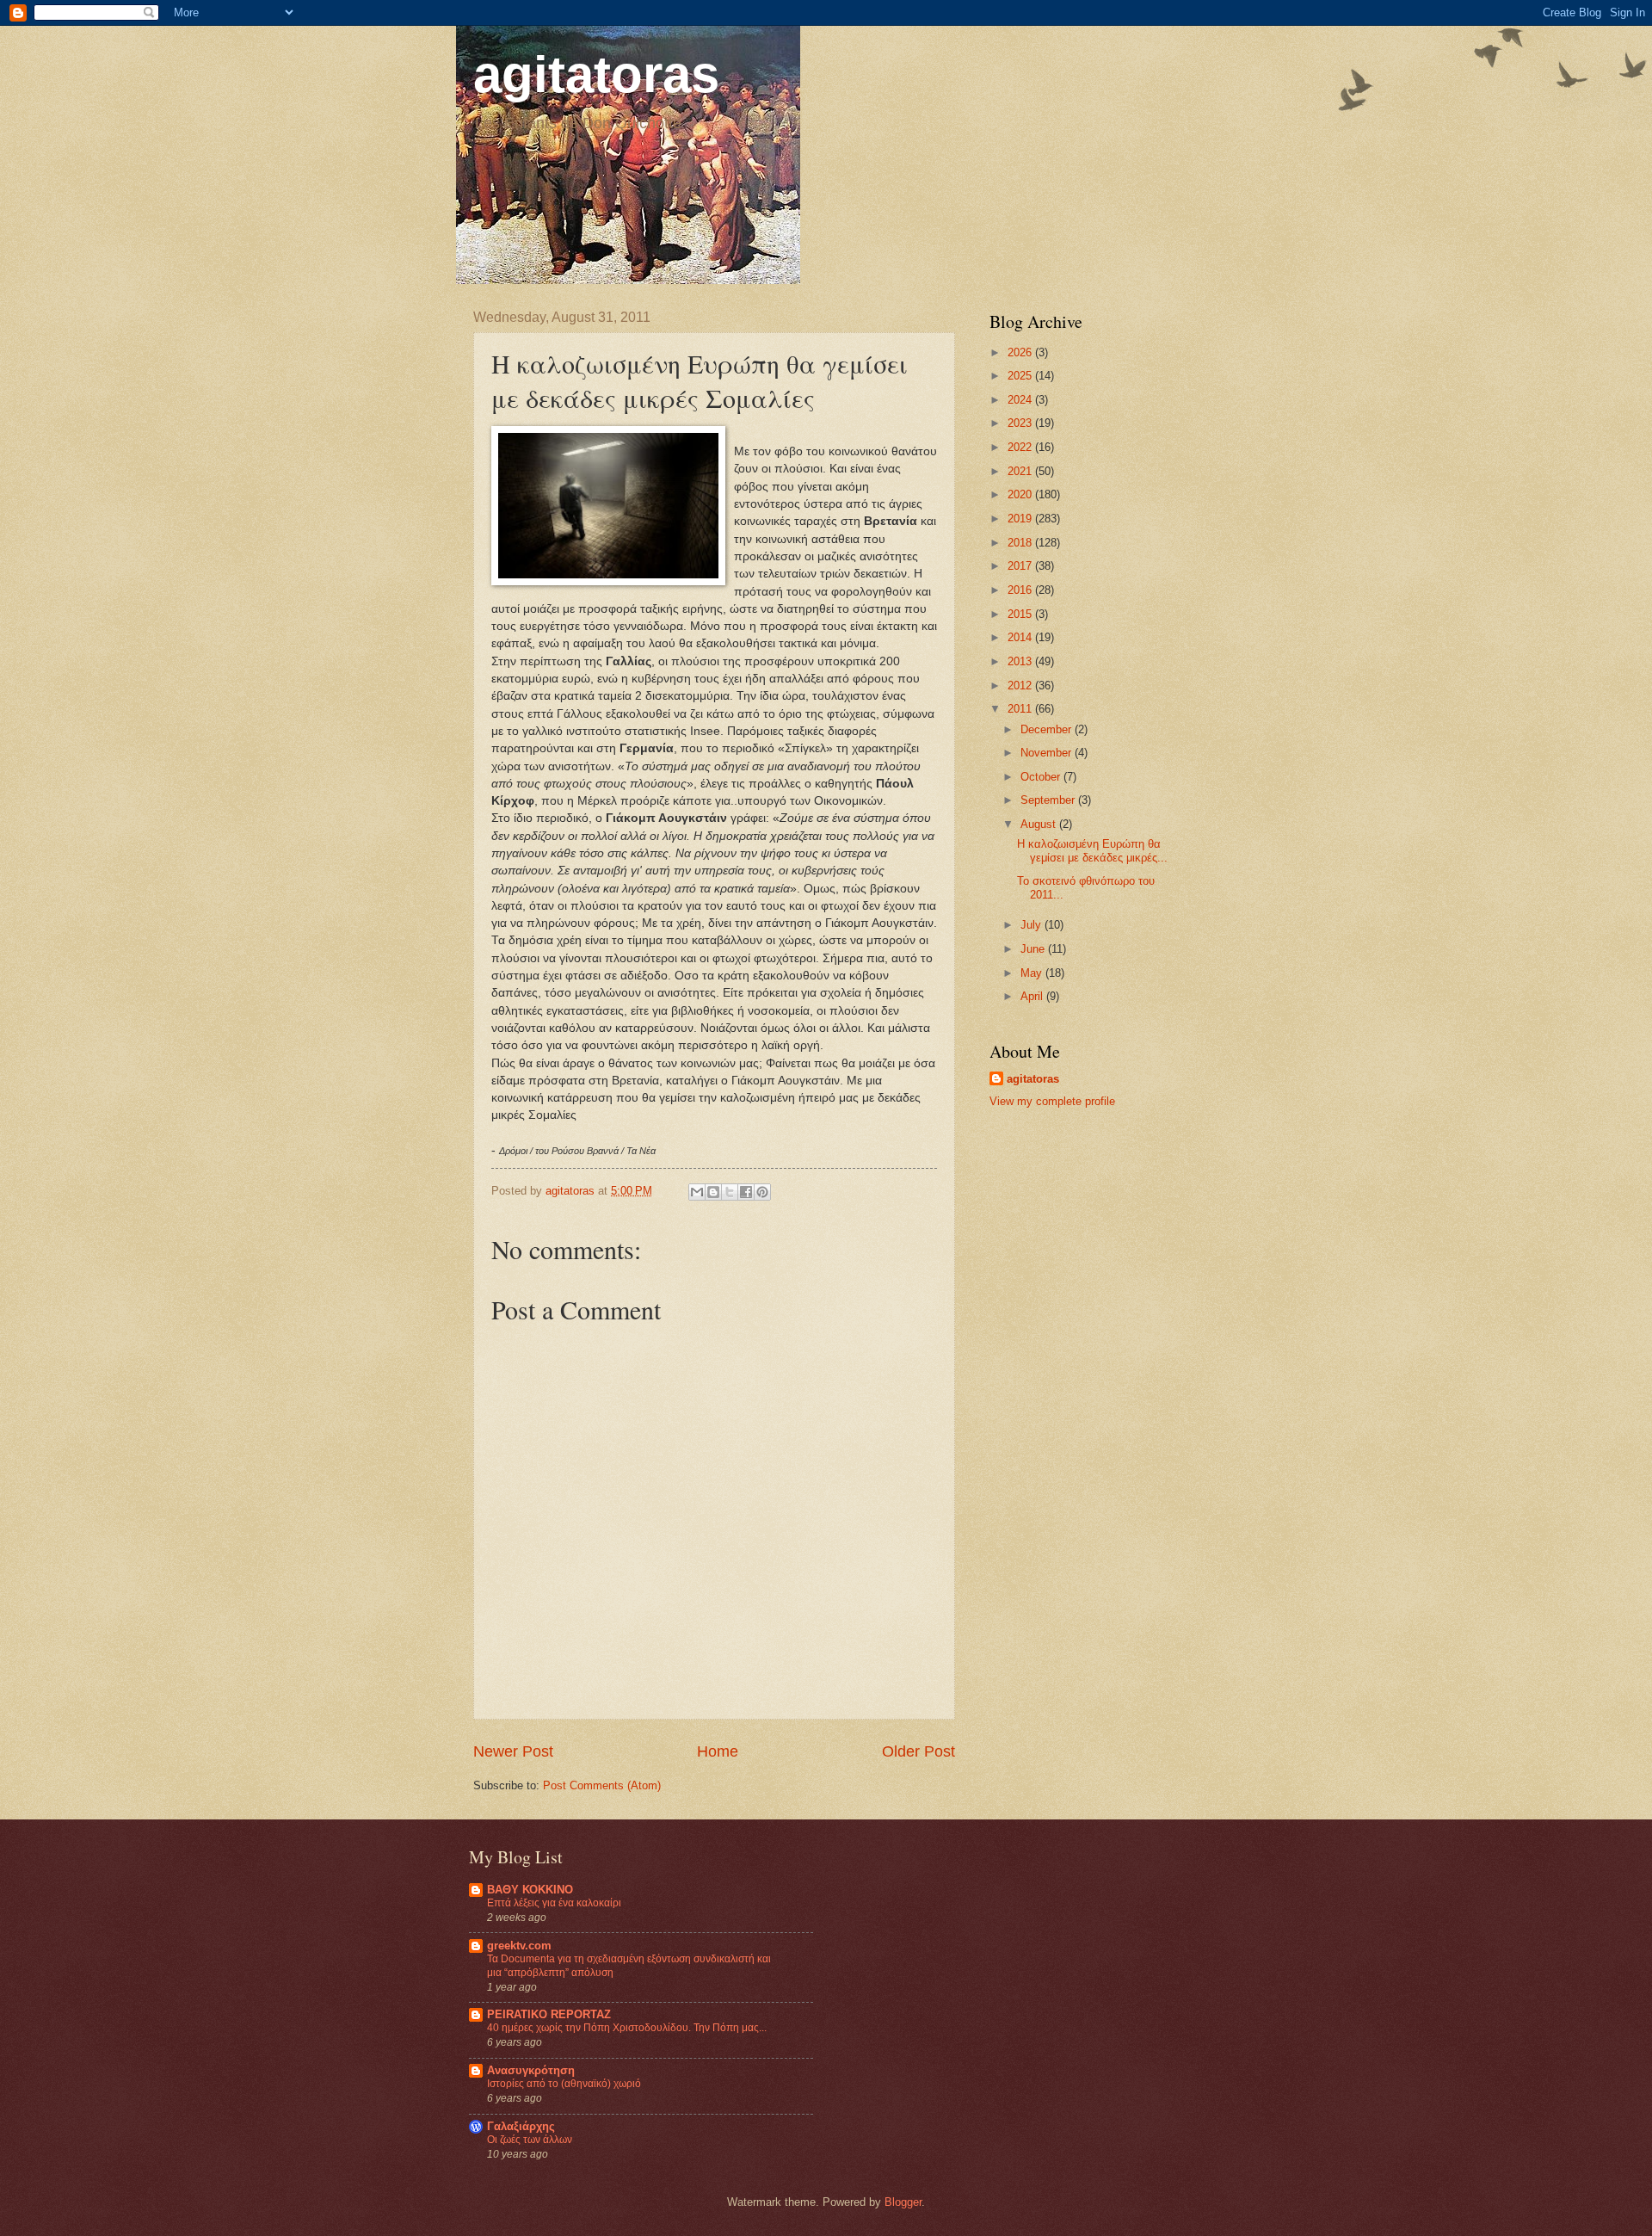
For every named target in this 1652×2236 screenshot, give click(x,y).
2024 (1021, 400)
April (1033, 996)
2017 (1021, 566)
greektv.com (519, 1946)
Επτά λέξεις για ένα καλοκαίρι (554, 1903)
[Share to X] (730, 1192)
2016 (1021, 590)
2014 (1021, 637)
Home (718, 1751)
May (1033, 973)
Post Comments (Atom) (602, 1785)
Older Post (918, 1751)
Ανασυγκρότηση (531, 2070)
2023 (1021, 423)
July (1032, 925)
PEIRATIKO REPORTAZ (549, 2014)
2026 (1021, 352)
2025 (1021, 376)
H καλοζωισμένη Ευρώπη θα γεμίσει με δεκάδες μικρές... (1092, 850)
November (1048, 753)
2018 (1021, 543)
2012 (1021, 686)
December (1048, 729)
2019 (1021, 519)
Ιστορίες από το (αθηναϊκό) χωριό (564, 2084)
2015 (1021, 614)
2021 (1021, 471)
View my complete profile (1052, 1101)
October (1042, 777)
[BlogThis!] (713, 1192)
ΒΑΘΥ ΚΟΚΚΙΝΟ (530, 1890)
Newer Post (513, 1751)
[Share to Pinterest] (762, 1192)
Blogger (903, 2202)
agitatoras (596, 74)
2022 (1021, 447)
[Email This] (697, 1192)
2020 (1021, 494)
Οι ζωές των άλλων (530, 2140)
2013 (1021, 661)
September (1049, 800)
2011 (1021, 709)
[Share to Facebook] (746, 1192)
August (1040, 824)
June (1034, 949)
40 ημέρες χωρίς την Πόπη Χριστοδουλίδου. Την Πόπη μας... (627, 2028)
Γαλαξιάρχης (521, 2126)
